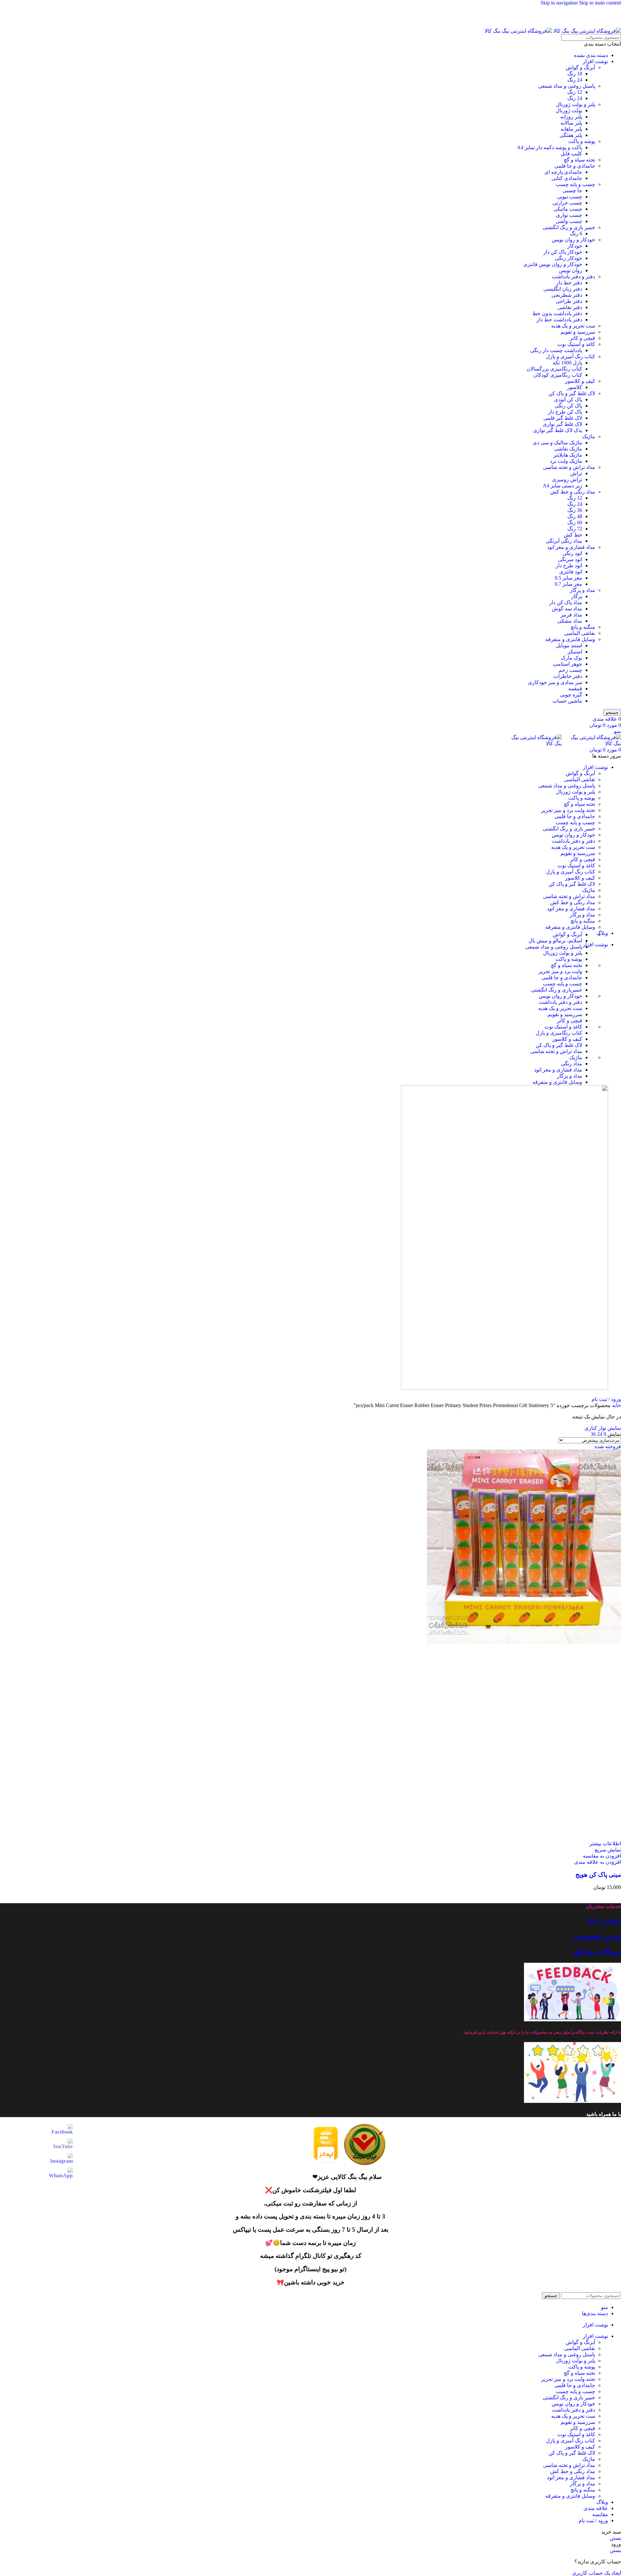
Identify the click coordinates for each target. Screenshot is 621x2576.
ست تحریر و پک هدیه (573, 326)
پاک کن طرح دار (565, 412)
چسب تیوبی (570, 197)
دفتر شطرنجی (567, 295)
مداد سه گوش (567, 609)
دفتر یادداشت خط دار (559, 320)
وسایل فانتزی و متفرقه (570, 639)
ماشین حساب (567, 701)
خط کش (573, 535)
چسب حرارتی (567, 203)
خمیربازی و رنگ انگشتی (557, 990)
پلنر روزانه (571, 117)
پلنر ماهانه (571, 129)
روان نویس (571, 270)
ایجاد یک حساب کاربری (597, 2573)
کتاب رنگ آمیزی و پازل (571, 356)
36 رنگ (575, 510)
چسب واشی (569, 221)
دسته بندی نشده (591, 55)
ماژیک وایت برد (566, 461)
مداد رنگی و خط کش (573, 492)
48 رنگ (575, 516)
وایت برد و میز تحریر (560, 971)
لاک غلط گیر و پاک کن (572, 393)
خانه (616, 1405)
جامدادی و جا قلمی (575, 166)
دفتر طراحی (569, 301)
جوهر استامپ (567, 664)
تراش (576, 473)
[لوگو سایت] (587, 31)
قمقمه (575, 688)
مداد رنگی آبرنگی (564, 541)
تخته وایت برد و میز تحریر (568, 810)
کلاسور (575, 387)
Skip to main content (600, 3)
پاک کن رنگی (568, 406)
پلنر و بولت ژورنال (576, 104)
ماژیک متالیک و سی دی (557, 443)
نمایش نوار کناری (603, 1428)
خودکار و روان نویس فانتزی (553, 264)
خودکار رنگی (569, 258)
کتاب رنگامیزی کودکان (558, 375)
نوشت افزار (595, 61)
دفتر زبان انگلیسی (563, 289)
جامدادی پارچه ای (563, 172)
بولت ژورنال (569, 111)
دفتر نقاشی (570, 307)
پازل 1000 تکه (567, 363)
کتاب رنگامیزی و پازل (559, 1033)
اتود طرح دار (569, 566)
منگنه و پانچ (583, 627)
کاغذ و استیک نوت (576, 344)
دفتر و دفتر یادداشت (573, 277)
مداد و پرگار (583, 590)
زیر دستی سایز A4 (562, 486)
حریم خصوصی (598, 1936)
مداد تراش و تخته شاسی (569, 467)
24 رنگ (575, 80)
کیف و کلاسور (580, 381)
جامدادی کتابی (567, 178)
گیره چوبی (571, 695)
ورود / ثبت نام (593, 2520)
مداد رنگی (572, 1064)
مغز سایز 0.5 (568, 578)
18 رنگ (575, 74)
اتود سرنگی (570, 559)
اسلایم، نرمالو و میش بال (555, 941)
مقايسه (600, 2514)
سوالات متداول (597, 1952)
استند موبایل (569, 645)
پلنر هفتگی (571, 135)
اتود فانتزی (571, 572)
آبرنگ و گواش (580, 67)
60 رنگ (575, 522)
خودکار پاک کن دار (563, 252)
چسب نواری (569, 215)
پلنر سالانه (571, 123)
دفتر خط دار (569, 283)
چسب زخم (570, 670)
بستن (615, 2538)
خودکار (575, 246)
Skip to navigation (560, 3)
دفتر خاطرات (568, 676)
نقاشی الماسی (580, 633)
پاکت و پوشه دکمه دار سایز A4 (550, 147)
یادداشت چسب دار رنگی (556, 350)
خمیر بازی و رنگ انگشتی (569, 227)
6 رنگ (576, 233)
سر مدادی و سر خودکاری (555, 682)
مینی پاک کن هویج (598, 1875)
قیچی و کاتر (583, 338)
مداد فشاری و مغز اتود (571, 547)
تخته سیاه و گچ (579, 160)
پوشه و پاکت (582, 141)
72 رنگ (575, 529)
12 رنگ (575, 92)
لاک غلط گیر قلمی (563, 418)
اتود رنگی (572, 553)
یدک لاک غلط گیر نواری (558, 430)
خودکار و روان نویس (573, 240)
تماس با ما (604, 1921)
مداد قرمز (571, 615)
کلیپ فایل (571, 154)
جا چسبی (572, 190)
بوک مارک (572, 658)
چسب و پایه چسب (575, 184)
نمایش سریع (608, 1850)
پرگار (577, 596)
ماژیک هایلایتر (568, 455)
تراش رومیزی (567, 479)
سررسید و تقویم (578, 332)
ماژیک (589, 436)
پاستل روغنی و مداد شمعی (567, 86)
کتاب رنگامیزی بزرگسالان (554, 369)
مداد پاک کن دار (566, 602)
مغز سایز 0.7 (568, 584)
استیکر (575, 652)
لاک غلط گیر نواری (562, 424)
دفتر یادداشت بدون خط (557, 313)
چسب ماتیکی (568, 209)
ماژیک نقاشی (568, 449)
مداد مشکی (570, 621)
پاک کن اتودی (568, 400)
